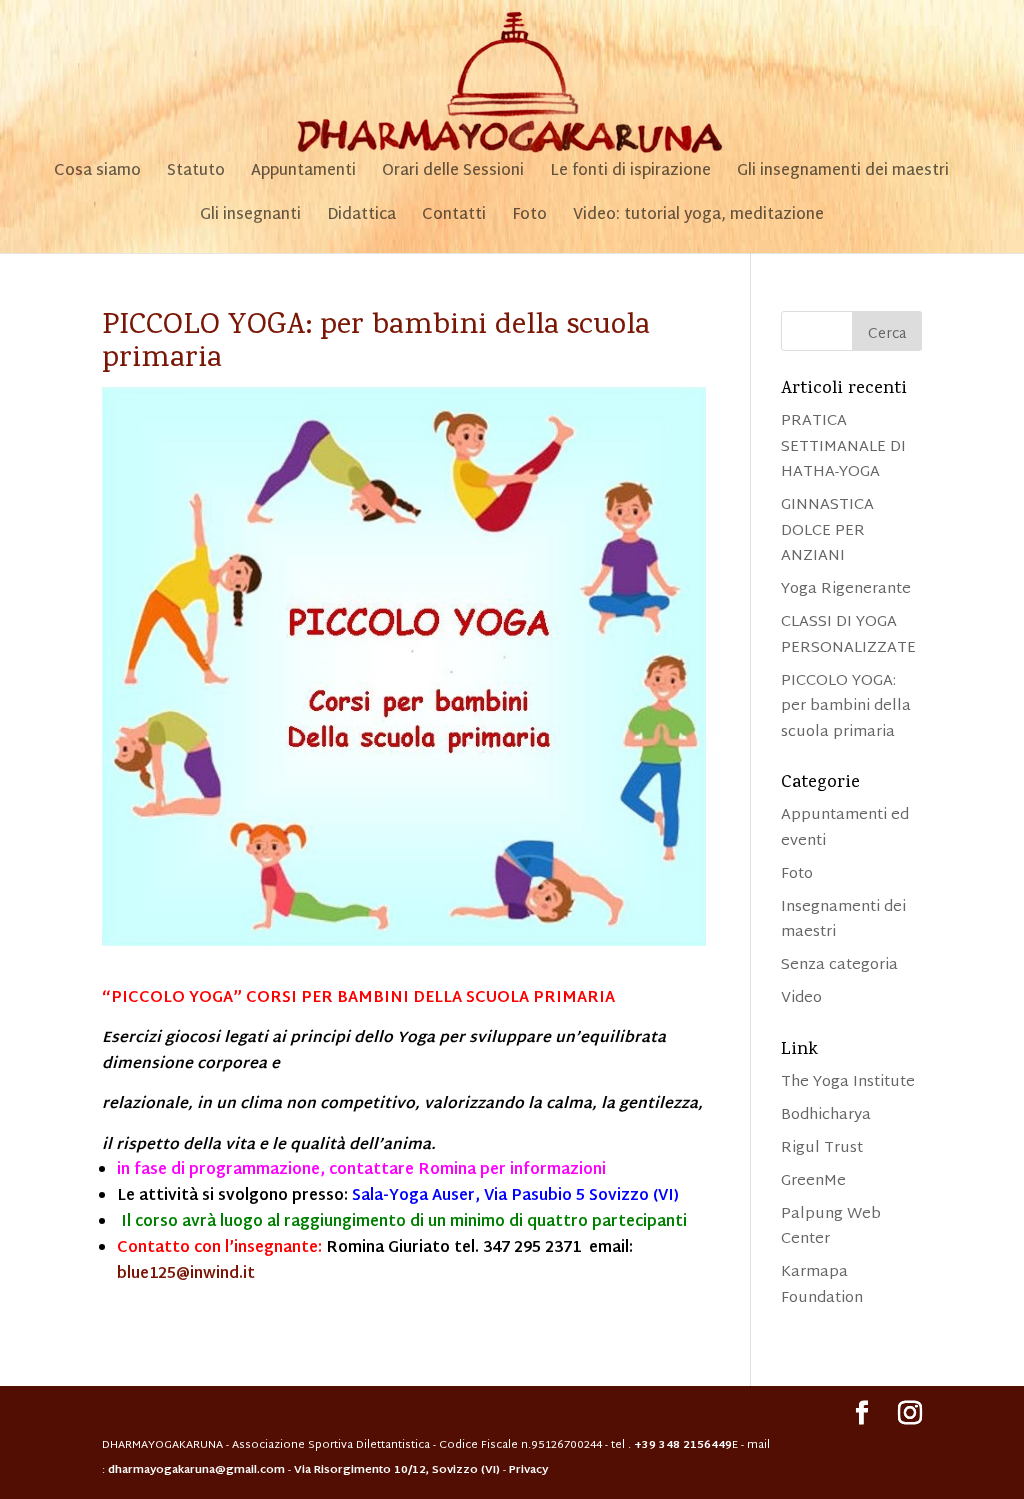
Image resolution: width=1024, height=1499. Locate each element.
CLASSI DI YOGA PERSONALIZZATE (848, 635)
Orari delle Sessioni (453, 175)
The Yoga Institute (848, 1082)
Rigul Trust (822, 1148)
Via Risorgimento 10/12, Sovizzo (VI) (398, 1470)
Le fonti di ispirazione (630, 175)
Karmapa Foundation (822, 1285)
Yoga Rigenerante (846, 589)
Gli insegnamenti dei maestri (843, 175)
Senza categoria (839, 965)
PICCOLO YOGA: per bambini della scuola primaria (846, 707)
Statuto (196, 175)
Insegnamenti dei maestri (843, 920)
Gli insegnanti (250, 219)
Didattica (361, 219)
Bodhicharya (826, 1115)
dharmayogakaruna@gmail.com (196, 1470)
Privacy (528, 1470)
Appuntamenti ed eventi (845, 828)
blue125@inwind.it (186, 1274)
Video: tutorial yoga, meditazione (698, 219)
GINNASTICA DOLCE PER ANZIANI (827, 531)
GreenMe (813, 1181)
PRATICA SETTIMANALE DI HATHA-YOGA (843, 447)
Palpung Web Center (831, 1227)
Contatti (454, 219)
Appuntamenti (303, 175)
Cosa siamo (97, 175)
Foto (529, 219)
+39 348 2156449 (683, 1445)
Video (801, 998)
